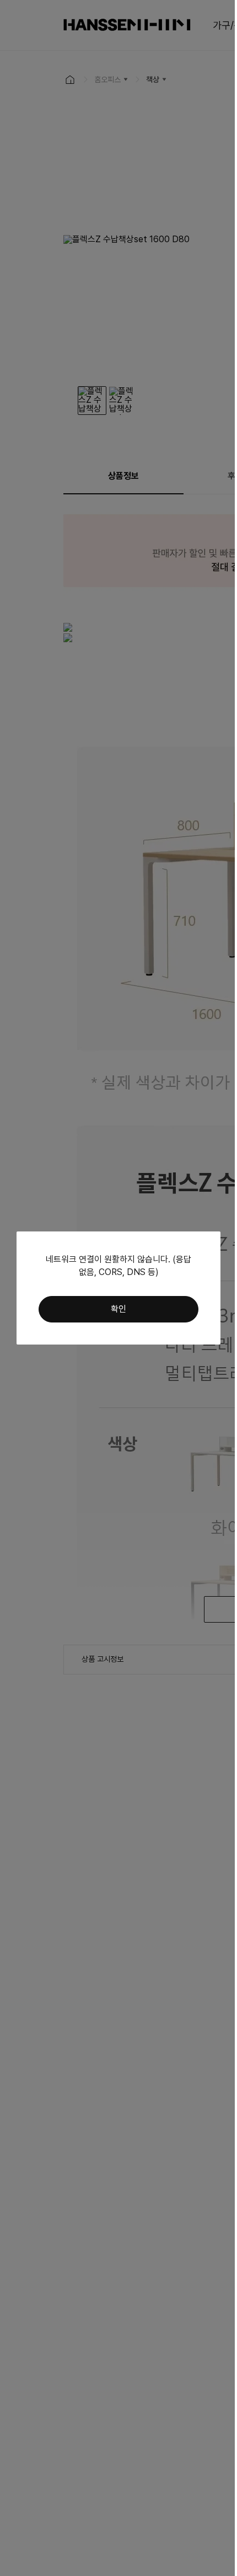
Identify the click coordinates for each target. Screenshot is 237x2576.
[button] (118, 1309)
